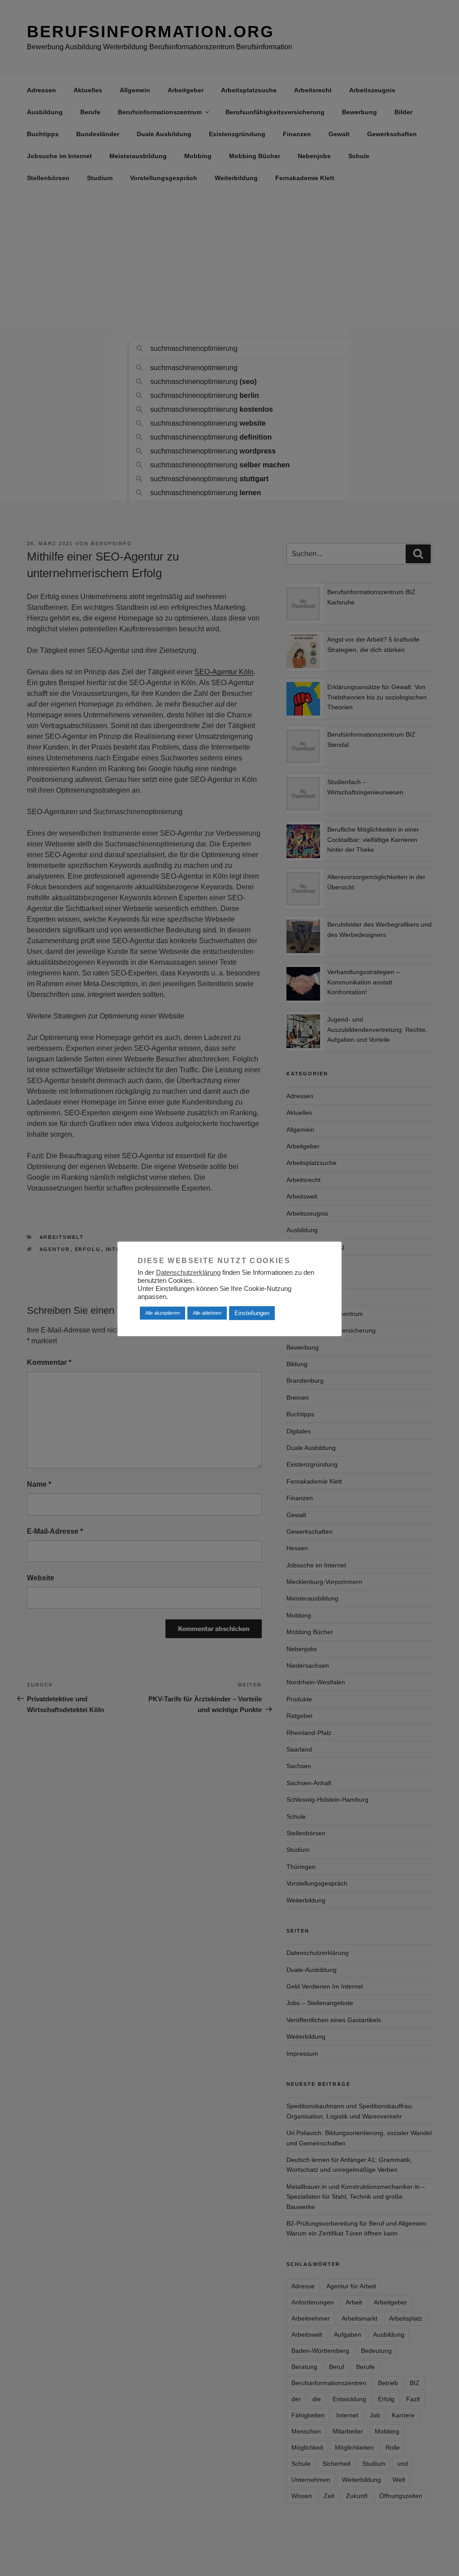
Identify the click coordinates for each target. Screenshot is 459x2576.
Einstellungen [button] (252, 1313)
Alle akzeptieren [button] (162, 1313)
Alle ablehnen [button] (207, 1313)
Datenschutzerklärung (188, 1273)
